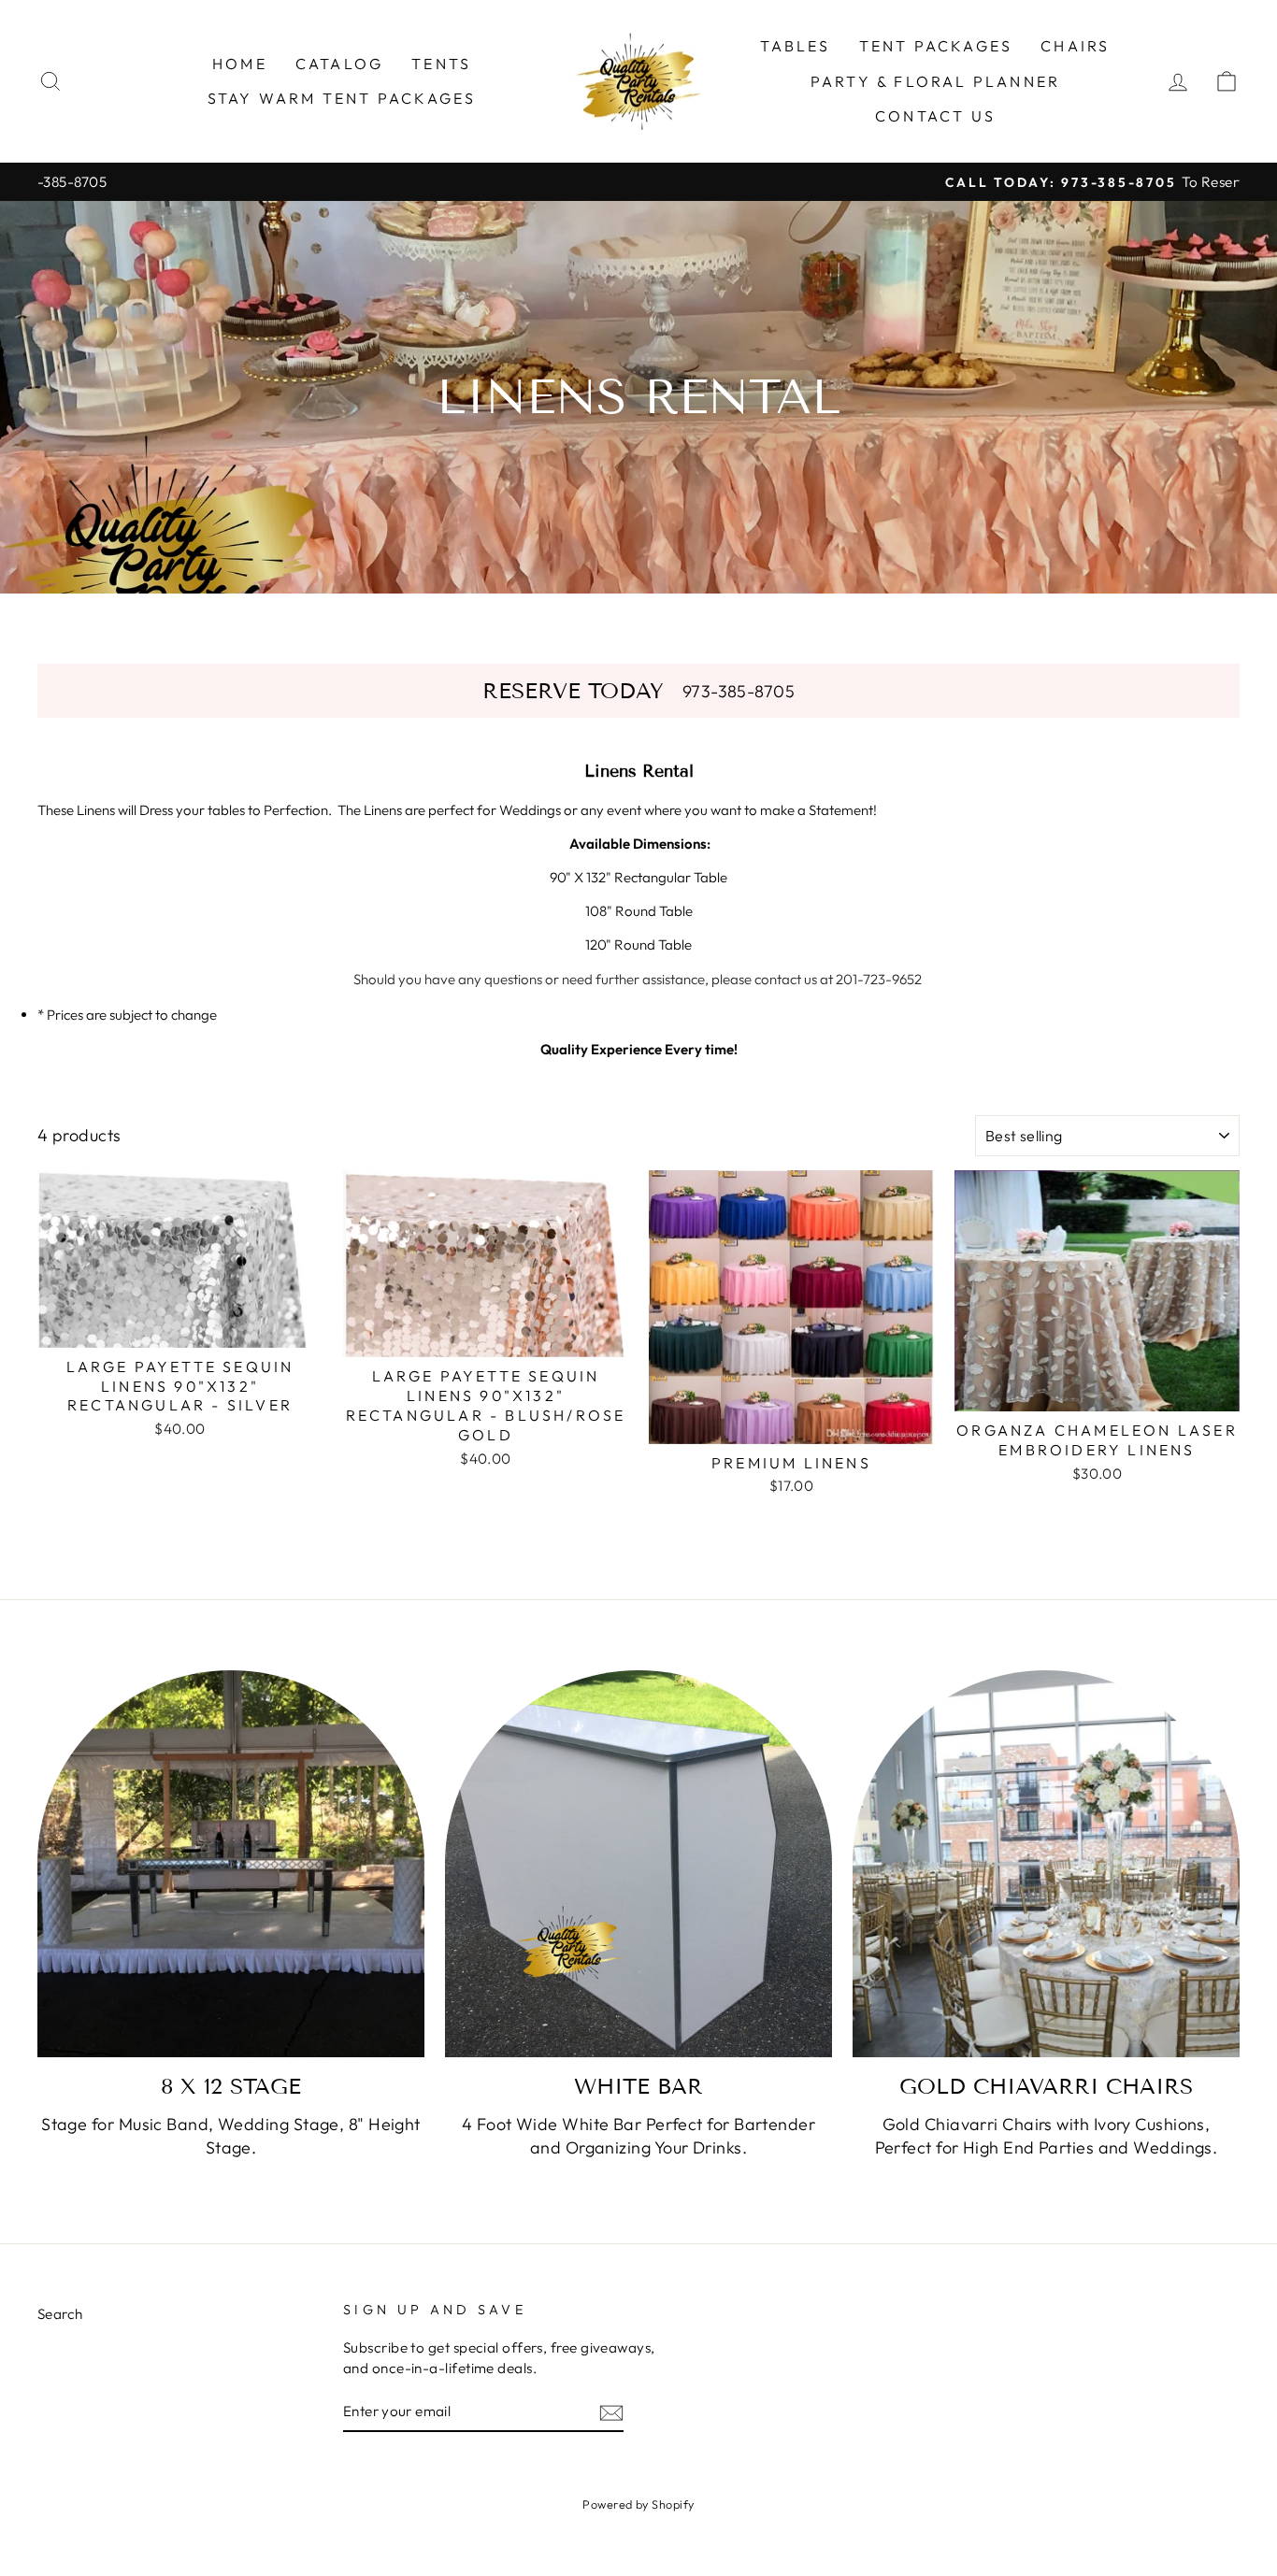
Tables (795, 46)
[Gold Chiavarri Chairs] (1046, 1864)
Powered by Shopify (638, 2504)
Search (60, 2314)
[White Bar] (638, 1864)
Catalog (339, 64)
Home (240, 64)
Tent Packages (936, 46)
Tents (441, 64)
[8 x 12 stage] (231, 1864)
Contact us (935, 116)
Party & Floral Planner (935, 81)
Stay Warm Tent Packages (342, 98)
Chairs (1075, 46)
